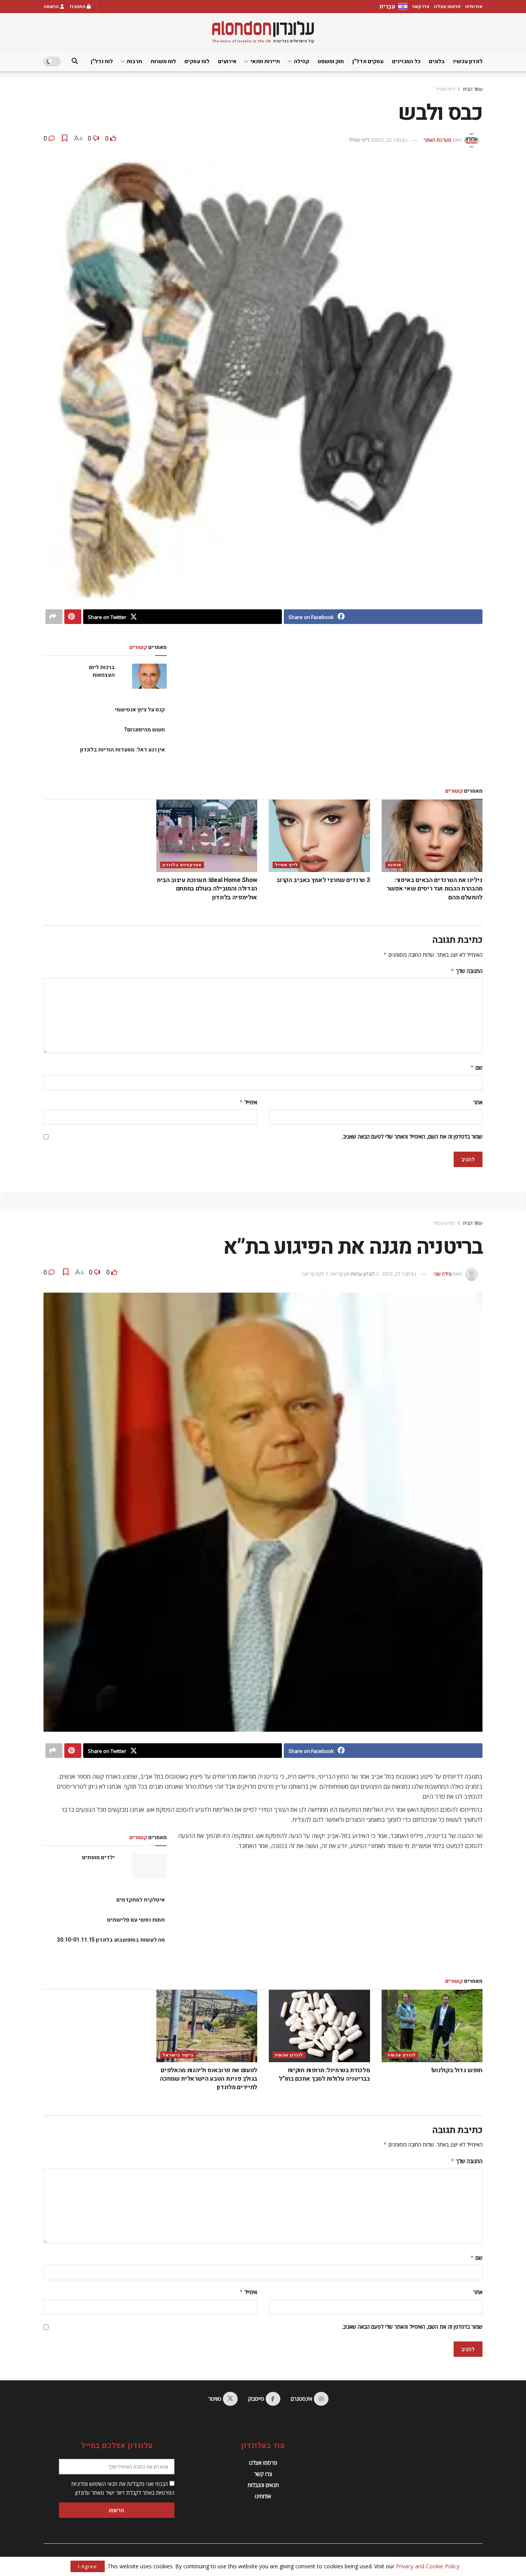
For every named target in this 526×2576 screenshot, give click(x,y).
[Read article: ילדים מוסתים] (149, 1866)
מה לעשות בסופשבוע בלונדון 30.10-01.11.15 (111, 1940)
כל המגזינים (406, 61)
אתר (478, 1102)
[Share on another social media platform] (54, 617)
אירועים (227, 61)
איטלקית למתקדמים (141, 1900)
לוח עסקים (197, 61)
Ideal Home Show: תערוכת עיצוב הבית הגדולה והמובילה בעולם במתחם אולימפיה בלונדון (207, 889)
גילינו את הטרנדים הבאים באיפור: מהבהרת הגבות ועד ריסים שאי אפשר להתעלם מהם (435, 889)
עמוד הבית (473, 89)
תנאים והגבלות (263, 2485)
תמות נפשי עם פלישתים (136, 1920)
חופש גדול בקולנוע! (457, 2070)
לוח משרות (163, 61)
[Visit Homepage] (263, 32)
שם (476, 1067)
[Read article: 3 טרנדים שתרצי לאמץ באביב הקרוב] (319, 836)
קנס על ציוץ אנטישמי (140, 710)
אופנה (395, 865)
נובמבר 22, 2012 (390, 140)
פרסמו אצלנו (447, 7)
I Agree (88, 2566)
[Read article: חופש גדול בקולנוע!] (432, 2026)
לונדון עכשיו (468, 61)
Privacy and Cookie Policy (428, 2566)
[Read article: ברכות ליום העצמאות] (149, 676)
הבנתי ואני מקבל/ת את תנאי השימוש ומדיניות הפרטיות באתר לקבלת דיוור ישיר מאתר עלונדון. (123, 2488)
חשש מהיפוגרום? (144, 730)
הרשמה (52, 7)
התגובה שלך (467, 971)
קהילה (302, 61)
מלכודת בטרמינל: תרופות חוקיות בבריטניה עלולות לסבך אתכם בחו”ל (324, 2075)
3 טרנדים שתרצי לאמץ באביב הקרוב (323, 880)
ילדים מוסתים (98, 1857)
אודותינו (474, 7)
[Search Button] (75, 61)
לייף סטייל (446, 89)
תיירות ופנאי (265, 61)
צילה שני (442, 1274)
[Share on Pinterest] (73, 617)
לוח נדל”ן (102, 61)
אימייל (248, 1102)
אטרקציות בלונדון (182, 865)
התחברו (78, 7)
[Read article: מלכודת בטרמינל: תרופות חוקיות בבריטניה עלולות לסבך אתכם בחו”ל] (319, 2026)
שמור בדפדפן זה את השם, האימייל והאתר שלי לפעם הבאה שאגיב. (412, 1136)
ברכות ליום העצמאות (102, 671)
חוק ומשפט (331, 61)
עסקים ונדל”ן (368, 61)
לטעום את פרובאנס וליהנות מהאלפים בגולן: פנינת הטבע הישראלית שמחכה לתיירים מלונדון (209, 2079)
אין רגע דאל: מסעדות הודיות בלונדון (122, 750)
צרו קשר (421, 7)
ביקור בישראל (178, 2055)
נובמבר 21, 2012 (399, 1274)
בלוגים (437, 61)
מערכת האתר (437, 140)
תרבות (134, 61)
